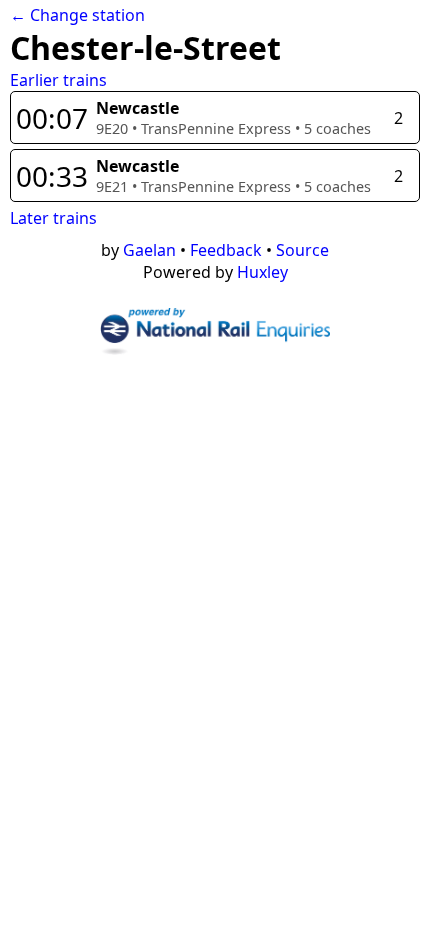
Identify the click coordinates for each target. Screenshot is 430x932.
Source (302, 250)
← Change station (77, 15)
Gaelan (149, 250)
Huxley (262, 272)
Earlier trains (58, 80)
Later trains (53, 218)
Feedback (226, 250)
